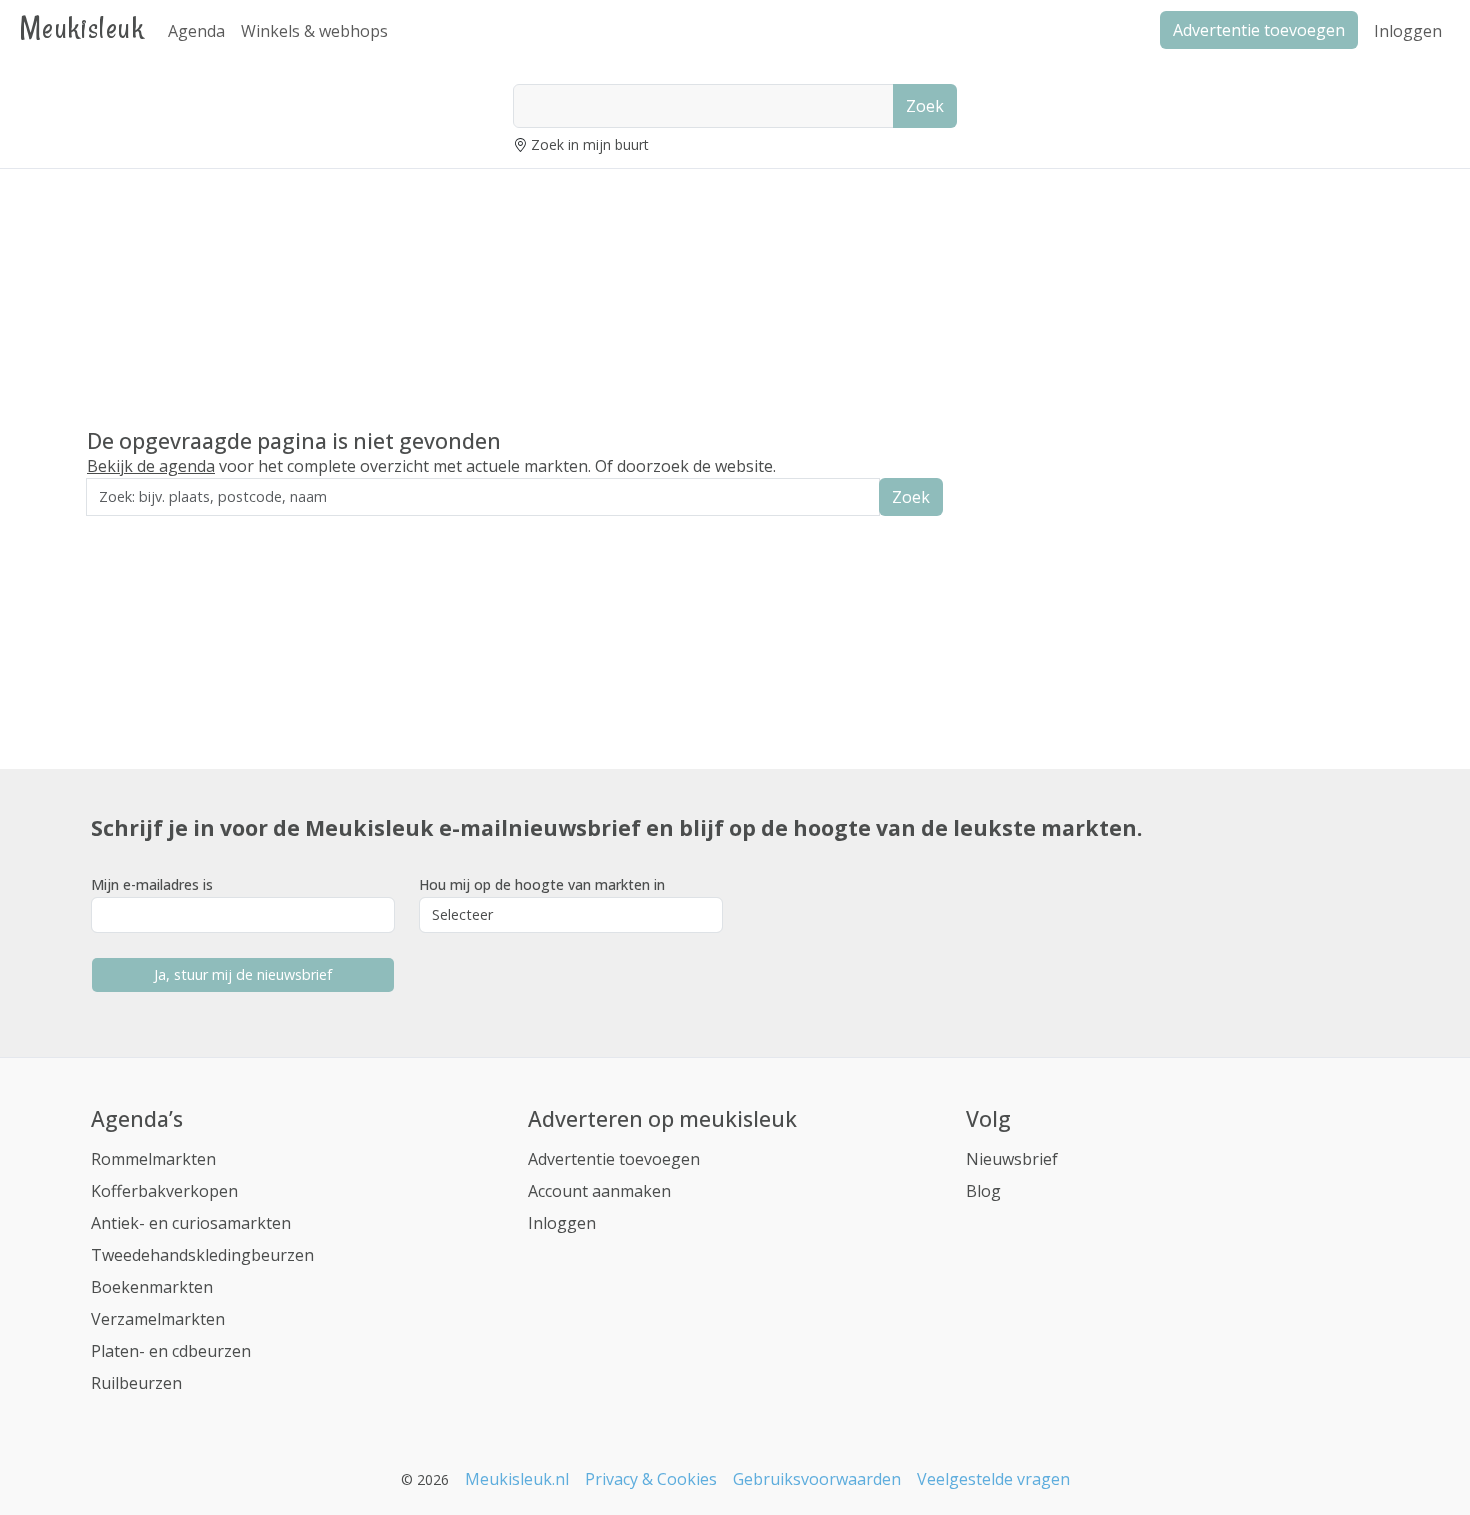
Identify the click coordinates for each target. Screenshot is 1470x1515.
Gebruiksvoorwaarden (817, 1479)
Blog (983, 1191)
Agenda (196, 31)
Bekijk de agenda (151, 466)
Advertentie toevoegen (614, 1159)
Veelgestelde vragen (993, 1479)
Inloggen (1408, 31)
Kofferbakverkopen (164, 1191)
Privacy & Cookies (651, 1479)
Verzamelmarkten (158, 1319)
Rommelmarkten (153, 1159)
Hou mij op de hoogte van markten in (542, 884)
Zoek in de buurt (142, 529)
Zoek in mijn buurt (590, 144)
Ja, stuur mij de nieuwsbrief (243, 974)
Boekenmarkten (152, 1287)
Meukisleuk (82, 27)
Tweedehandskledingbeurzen (202, 1255)
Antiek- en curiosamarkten (191, 1223)
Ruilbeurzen (136, 1383)
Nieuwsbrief (1012, 1159)
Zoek (925, 106)
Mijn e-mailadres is (152, 884)
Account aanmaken (599, 1191)
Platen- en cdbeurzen (171, 1351)
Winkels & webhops (314, 31)
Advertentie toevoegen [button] (1259, 30)
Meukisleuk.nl (517, 1479)
